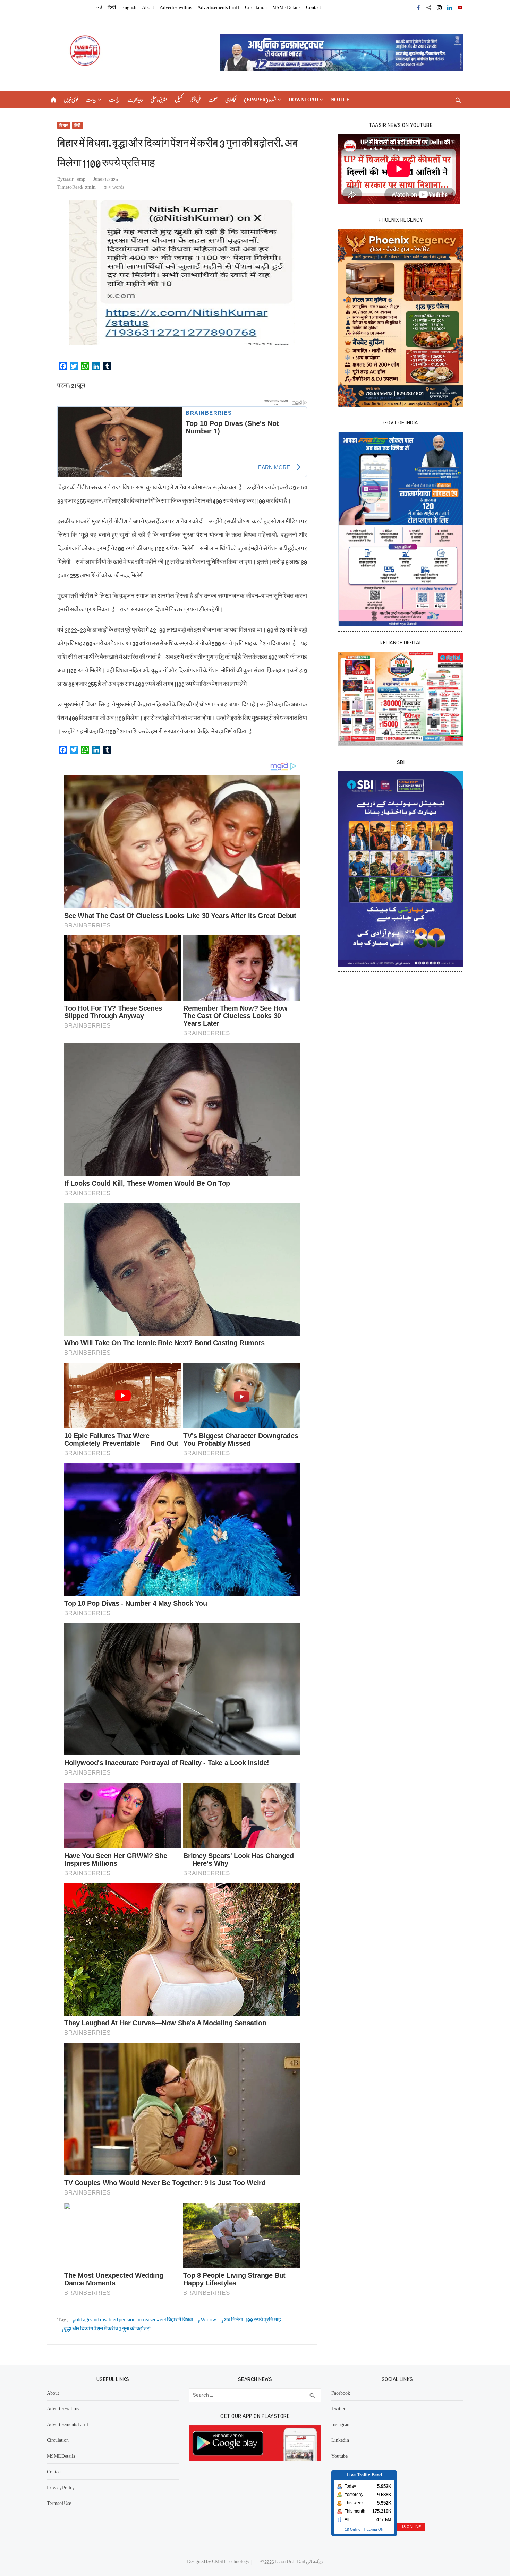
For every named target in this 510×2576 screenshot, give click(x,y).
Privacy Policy (61, 2487)
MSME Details (286, 7)
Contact (313, 7)
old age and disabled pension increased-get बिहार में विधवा (134, 2320)
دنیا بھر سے (135, 99)
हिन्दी (112, 7)
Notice (340, 99)
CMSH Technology (231, 2561)
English (129, 7)
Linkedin (340, 2440)
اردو (99, 7)
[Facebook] (418, 7)
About (148, 7)
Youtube (339, 2456)
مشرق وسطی (159, 99)
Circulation (256, 7)
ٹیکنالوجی (231, 99)
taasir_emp (74, 179)
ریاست (91, 99)
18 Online (353, 2529)
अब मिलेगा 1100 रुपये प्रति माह (252, 2320)
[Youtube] (460, 7)
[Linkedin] (450, 7)
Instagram (341, 2424)
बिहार (64, 125)
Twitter (338, 2408)
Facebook (341, 2393)
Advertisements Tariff (218, 7)
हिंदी (78, 125)
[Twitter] (429, 7)
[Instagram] (439, 7)
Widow (209, 2320)
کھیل (179, 99)
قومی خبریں (71, 99)
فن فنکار (195, 99)
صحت (213, 99)
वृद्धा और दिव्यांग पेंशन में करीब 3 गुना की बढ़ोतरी (107, 2329)
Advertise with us (176, 7)
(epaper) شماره (260, 99)
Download (303, 99)
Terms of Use (59, 2503)
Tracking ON (373, 2529)
